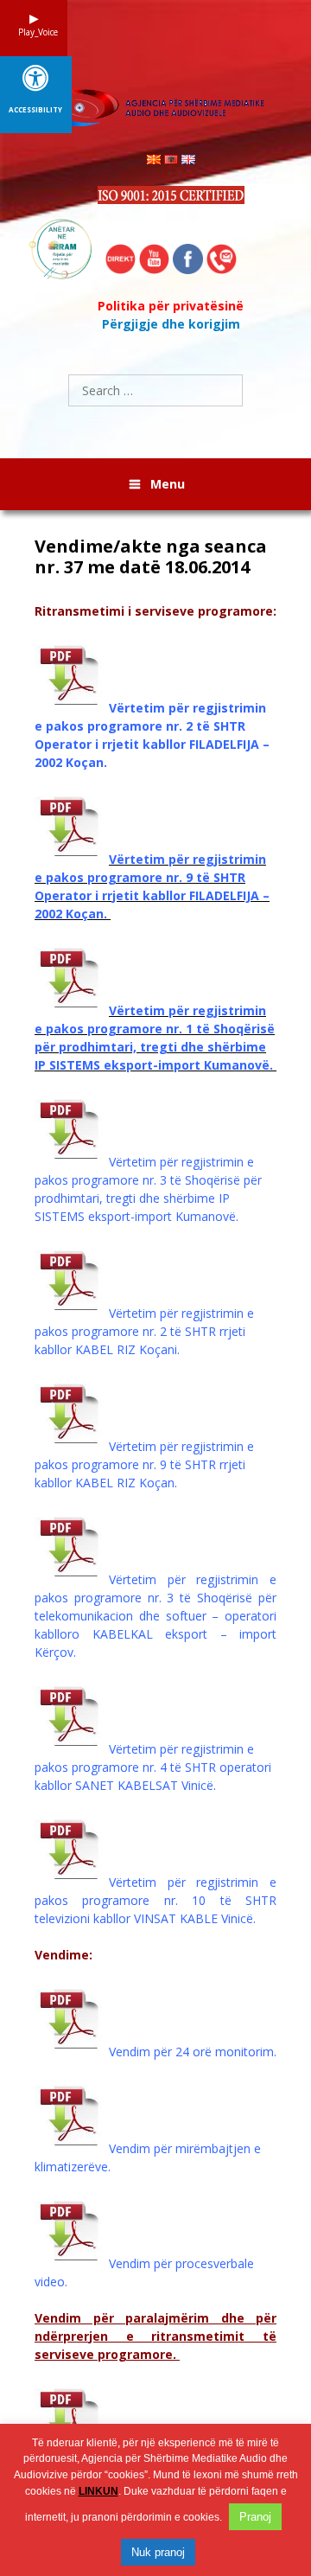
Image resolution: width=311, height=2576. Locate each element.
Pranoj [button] (255, 2517)
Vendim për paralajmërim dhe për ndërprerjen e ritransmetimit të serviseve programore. (155, 2336)
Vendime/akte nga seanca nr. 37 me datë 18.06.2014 (151, 557)
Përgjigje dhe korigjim (171, 324)
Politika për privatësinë (171, 306)
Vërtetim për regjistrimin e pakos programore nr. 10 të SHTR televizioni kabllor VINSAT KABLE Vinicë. (155, 1900)
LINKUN (98, 2491)
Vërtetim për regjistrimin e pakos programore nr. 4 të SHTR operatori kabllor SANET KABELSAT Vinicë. (153, 1767)
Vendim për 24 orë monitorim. (193, 2052)
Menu (168, 484)
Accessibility (35, 110)
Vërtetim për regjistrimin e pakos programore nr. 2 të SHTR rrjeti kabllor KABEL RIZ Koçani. (144, 1331)
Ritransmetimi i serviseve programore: (155, 611)
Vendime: (63, 1955)
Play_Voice (34, 32)
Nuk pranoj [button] (158, 2552)
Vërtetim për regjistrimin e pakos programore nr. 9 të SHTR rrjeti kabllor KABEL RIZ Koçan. (144, 1464)
